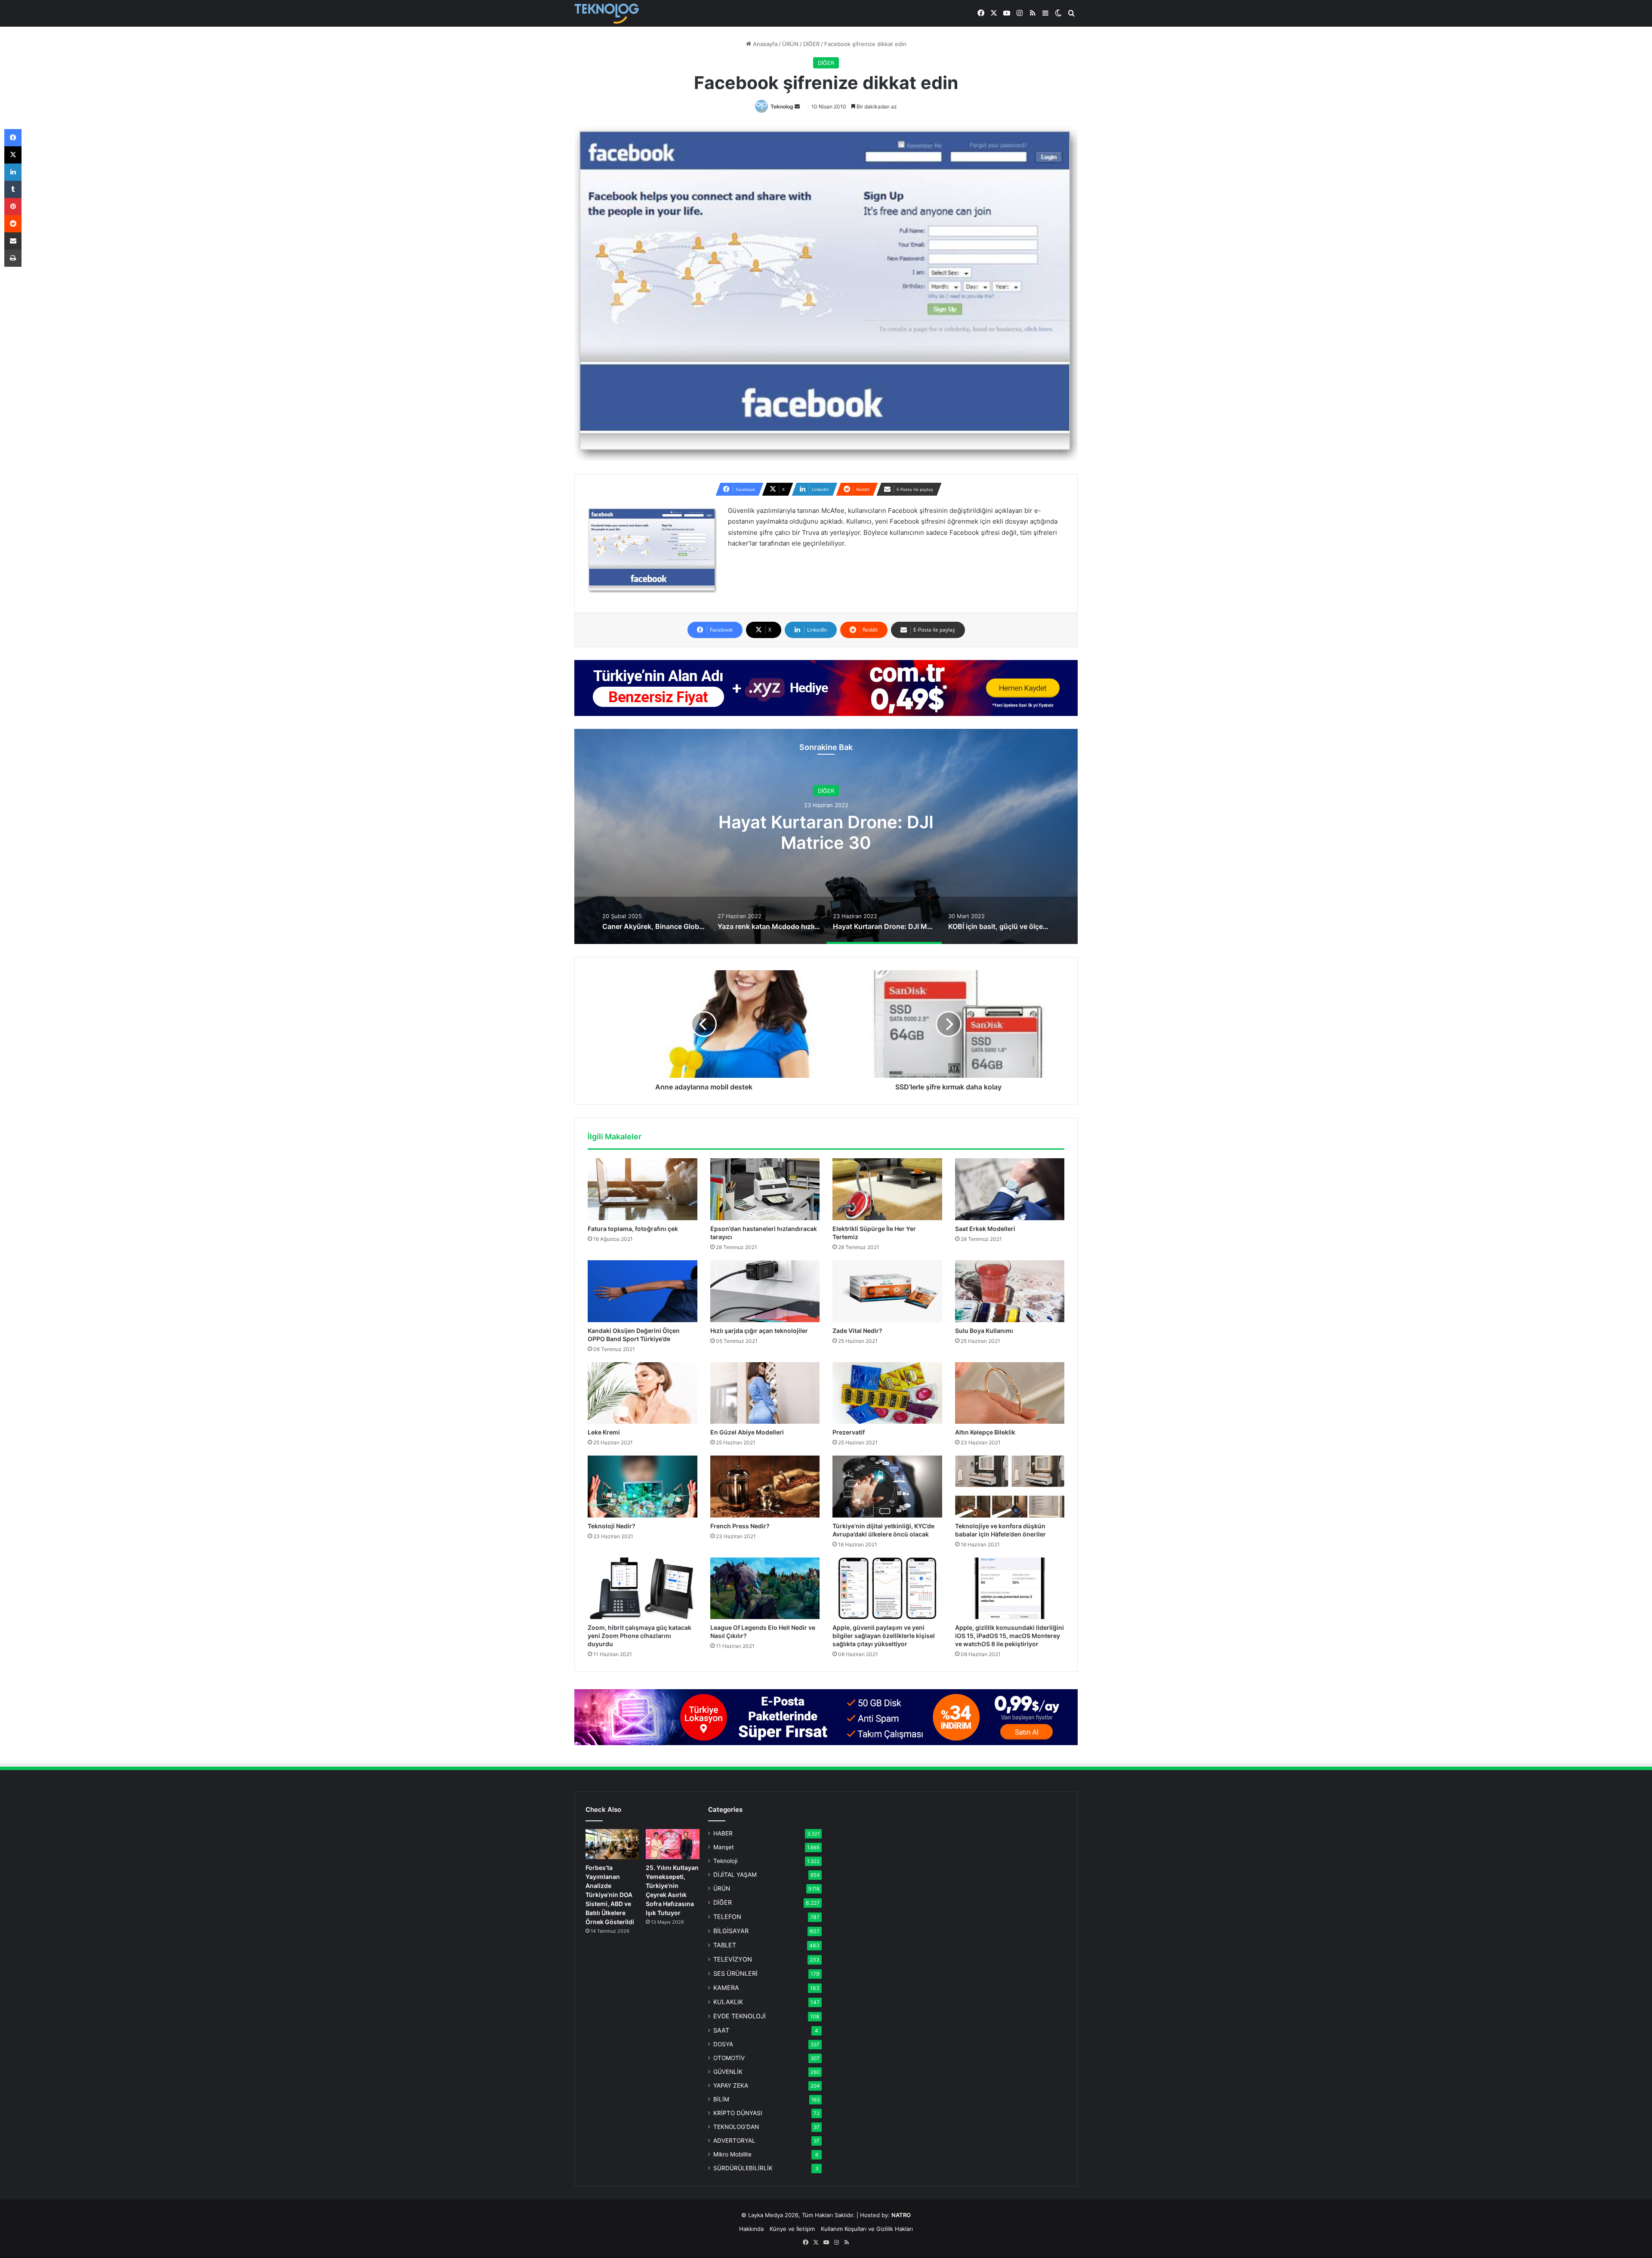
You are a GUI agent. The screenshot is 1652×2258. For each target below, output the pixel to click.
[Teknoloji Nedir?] (643, 1487)
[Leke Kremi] (643, 1393)
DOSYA (723, 2044)
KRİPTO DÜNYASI (738, 2113)
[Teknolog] (607, 14)
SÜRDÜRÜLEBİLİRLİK (743, 2168)
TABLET (725, 1945)
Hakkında (751, 2229)
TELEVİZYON (733, 1959)
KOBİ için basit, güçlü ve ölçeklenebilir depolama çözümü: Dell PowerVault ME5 (826, 832)
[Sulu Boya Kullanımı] (1010, 1291)
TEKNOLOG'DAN (736, 2127)
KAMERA (726, 1988)
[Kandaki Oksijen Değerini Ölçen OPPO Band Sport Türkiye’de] (643, 1291)
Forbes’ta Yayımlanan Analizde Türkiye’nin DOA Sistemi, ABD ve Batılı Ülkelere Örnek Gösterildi (610, 1895)
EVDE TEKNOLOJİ (740, 2016)
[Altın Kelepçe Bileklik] (1010, 1393)
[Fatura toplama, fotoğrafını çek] (643, 1189)
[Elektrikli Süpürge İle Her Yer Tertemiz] (887, 1189)
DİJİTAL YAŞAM (735, 1875)
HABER (723, 1833)
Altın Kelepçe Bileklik (985, 1432)
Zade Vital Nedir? (857, 1331)
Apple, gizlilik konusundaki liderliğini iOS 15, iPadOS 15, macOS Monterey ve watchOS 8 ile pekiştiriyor (1009, 1636)
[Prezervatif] (887, 1393)
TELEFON (727, 1917)
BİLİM (721, 2099)
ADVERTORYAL (734, 2141)
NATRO (901, 2215)
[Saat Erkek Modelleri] (1010, 1189)
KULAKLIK (728, 2002)
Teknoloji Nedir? (612, 1526)
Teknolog (782, 106)
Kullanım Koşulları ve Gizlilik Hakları (867, 2229)
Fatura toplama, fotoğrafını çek (633, 1229)
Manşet (724, 1847)
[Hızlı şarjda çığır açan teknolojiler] (765, 1291)
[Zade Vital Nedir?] (887, 1291)
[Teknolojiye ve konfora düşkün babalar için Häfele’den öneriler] (1010, 1487)
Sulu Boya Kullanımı (984, 1331)
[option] (826, 836)
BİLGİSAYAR (731, 1931)
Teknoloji (725, 1861)
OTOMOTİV (729, 2058)
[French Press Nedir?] (765, 1487)
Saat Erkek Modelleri (985, 1229)
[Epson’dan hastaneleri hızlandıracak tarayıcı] (765, 1189)
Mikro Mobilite (732, 2154)
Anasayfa (764, 44)
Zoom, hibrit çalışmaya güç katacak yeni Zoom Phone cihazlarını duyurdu (640, 1636)
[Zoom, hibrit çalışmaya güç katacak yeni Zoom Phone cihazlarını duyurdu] (643, 1589)
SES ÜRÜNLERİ (735, 1973)
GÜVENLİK (728, 2072)
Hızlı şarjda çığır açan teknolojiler (759, 1331)
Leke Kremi (604, 1432)
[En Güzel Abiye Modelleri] (765, 1393)
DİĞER (811, 44)
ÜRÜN (790, 44)
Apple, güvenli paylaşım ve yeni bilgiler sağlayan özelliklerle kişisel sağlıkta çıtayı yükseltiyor (884, 1636)
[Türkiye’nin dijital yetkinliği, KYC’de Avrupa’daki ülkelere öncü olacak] (887, 1487)
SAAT (721, 2030)
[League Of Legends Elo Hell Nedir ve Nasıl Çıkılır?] (765, 1589)
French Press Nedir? (740, 1526)
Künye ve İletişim (792, 2229)
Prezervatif (849, 1432)
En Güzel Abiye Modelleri (747, 1432)
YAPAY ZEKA (731, 2085)
